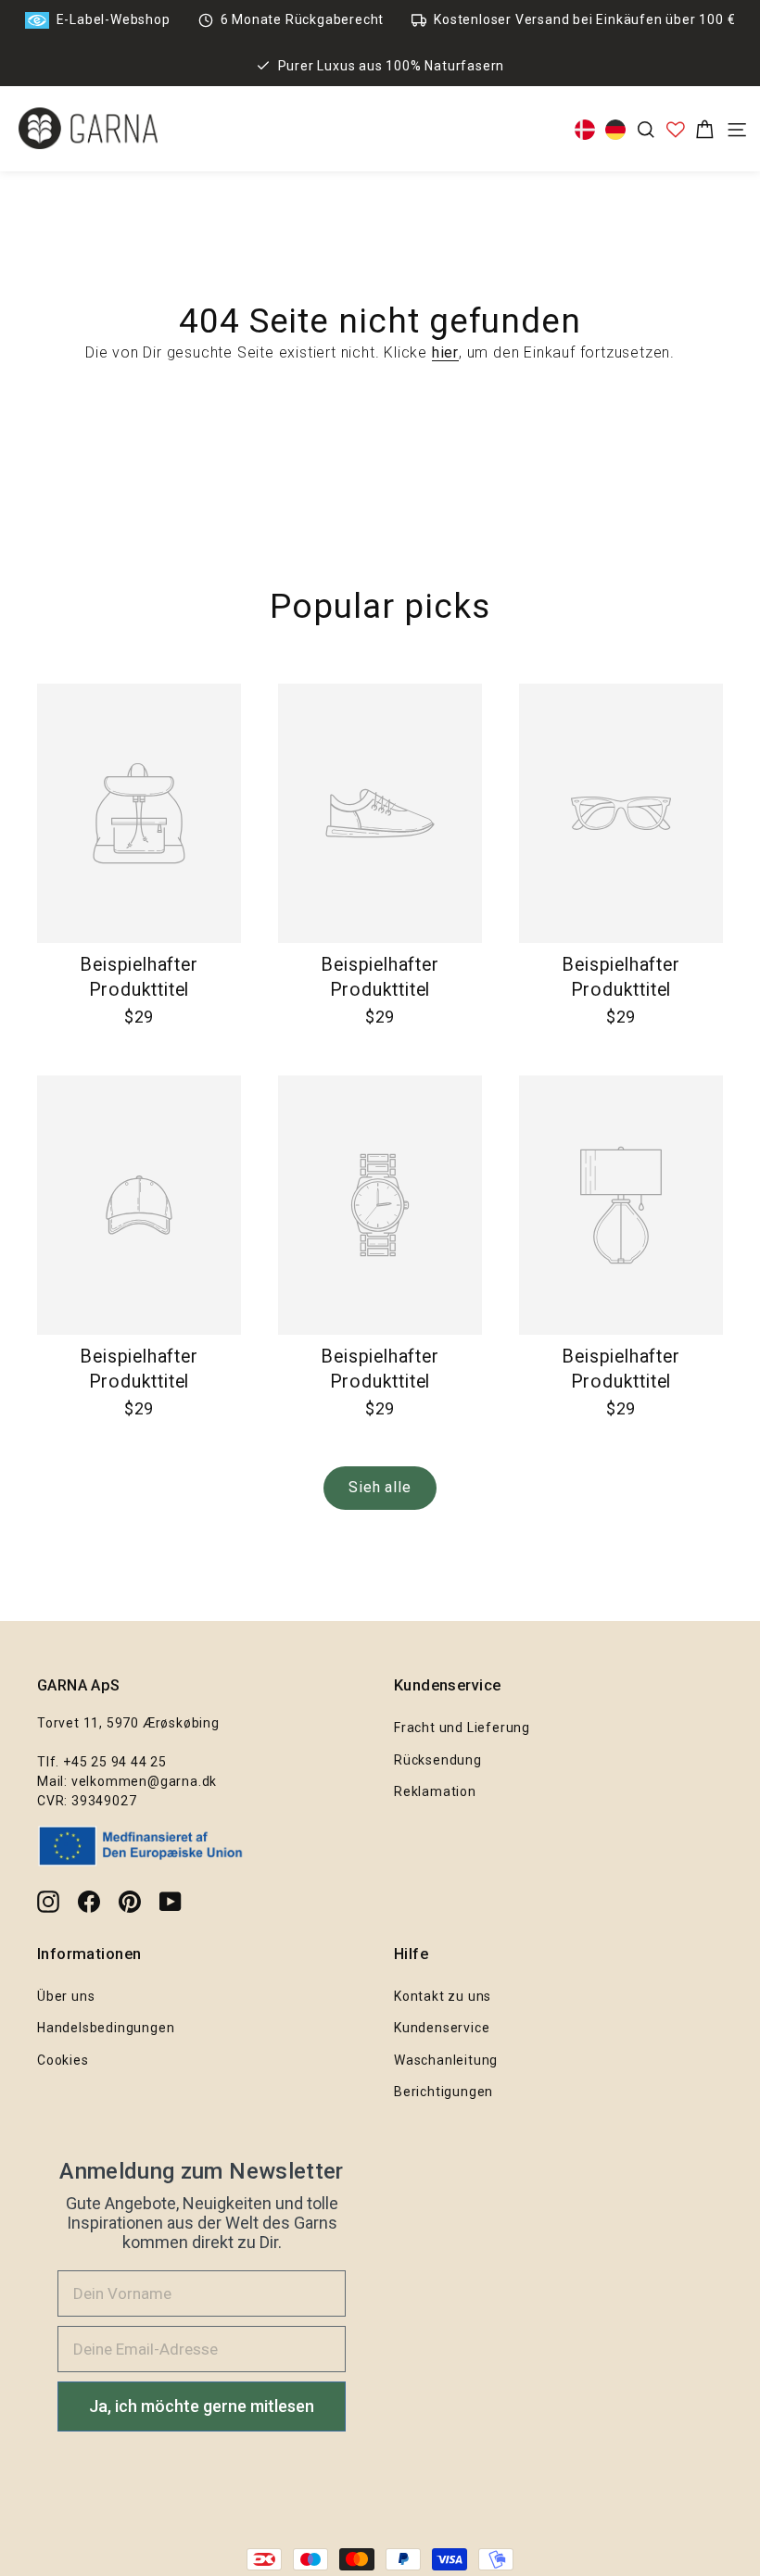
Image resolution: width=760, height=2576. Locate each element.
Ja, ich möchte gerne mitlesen (202, 2406)
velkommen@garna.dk (144, 1781)
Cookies (63, 2060)
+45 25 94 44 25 (115, 1762)
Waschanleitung (446, 2060)
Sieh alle (380, 1487)
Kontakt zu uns (443, 1996)
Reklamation (435, 1791)
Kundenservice (442, 2028)
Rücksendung (438, 1760)
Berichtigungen (443, 2092)
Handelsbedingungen (106, 2028)
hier (445, 352)
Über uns (66, 1996)
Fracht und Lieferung (462, 1728)
